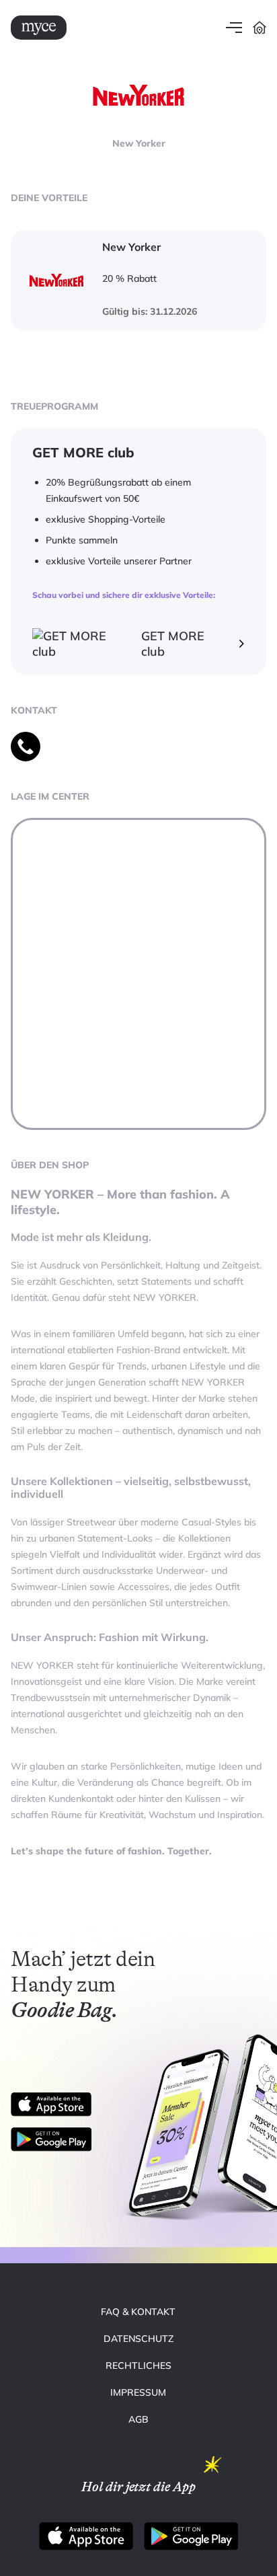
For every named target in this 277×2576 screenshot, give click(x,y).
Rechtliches (138, 2365)
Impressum (138, 2392)
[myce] (39, 28)
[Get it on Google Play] (56, 2139)
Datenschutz (138, 2339)
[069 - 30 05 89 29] (26, 747)
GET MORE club (173, 644)
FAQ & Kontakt (138, 2312)
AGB (138, 2419)
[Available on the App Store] (51, 2105)
